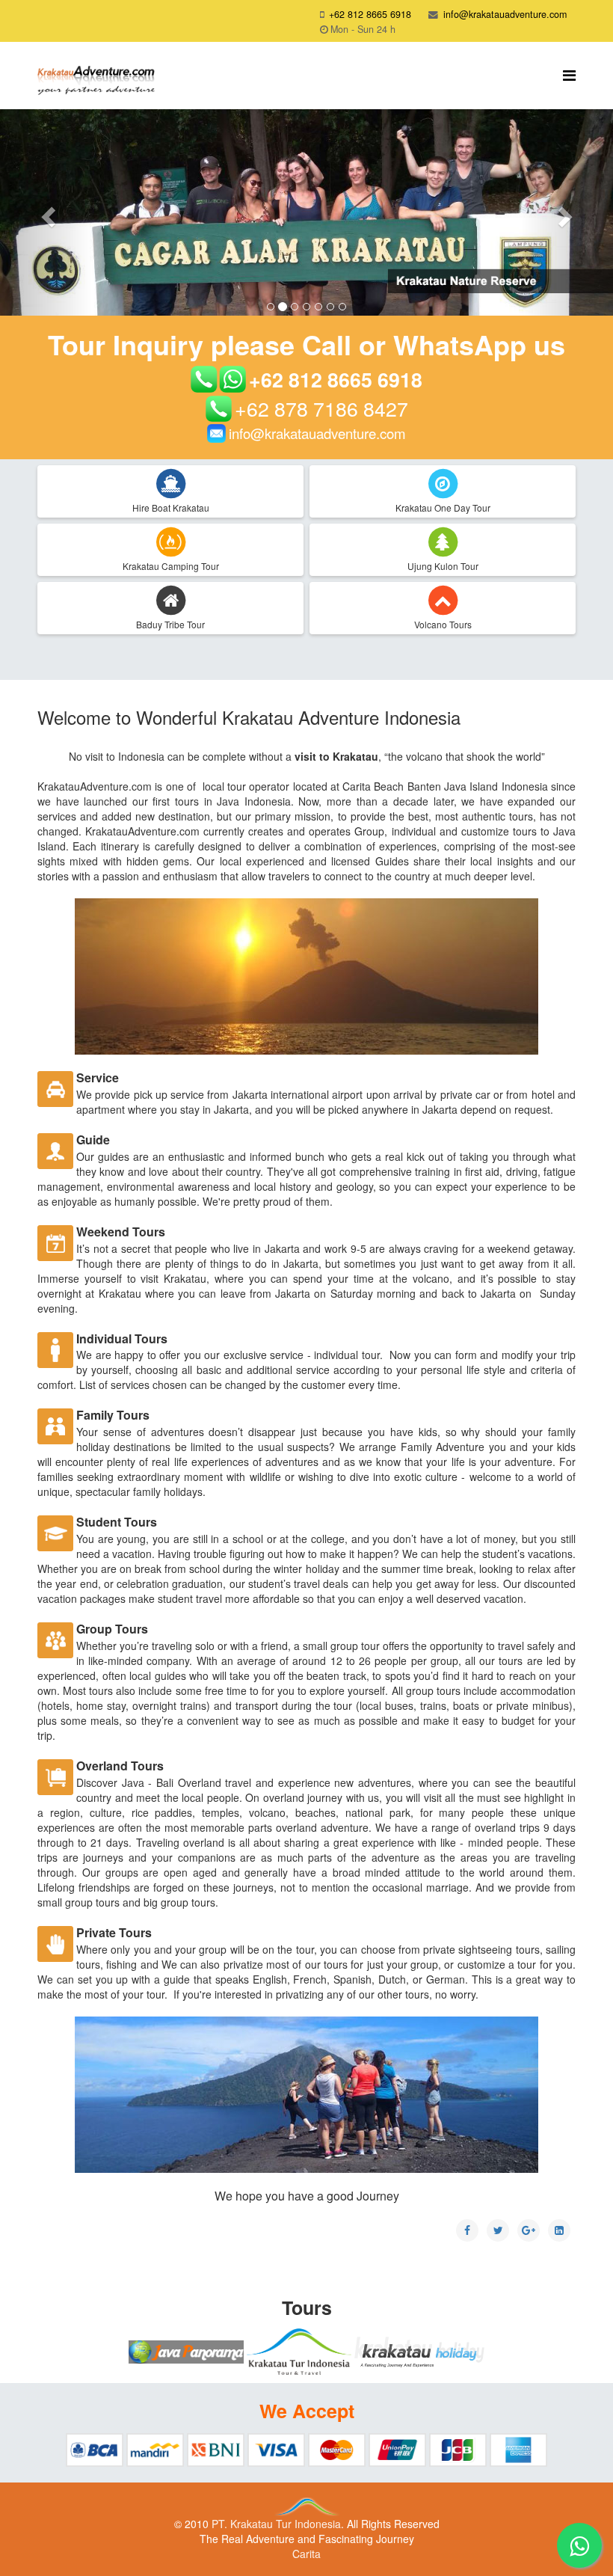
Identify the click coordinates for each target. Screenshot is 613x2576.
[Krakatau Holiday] (419, 2352)
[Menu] (569, 74)
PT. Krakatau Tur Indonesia (276, 2524)
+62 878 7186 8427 (321, 408)
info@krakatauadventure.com (505, 14)
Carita (306, 2554)
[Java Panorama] (186, 2352)
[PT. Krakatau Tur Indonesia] (299, 2352)
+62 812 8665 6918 (370, 14)
